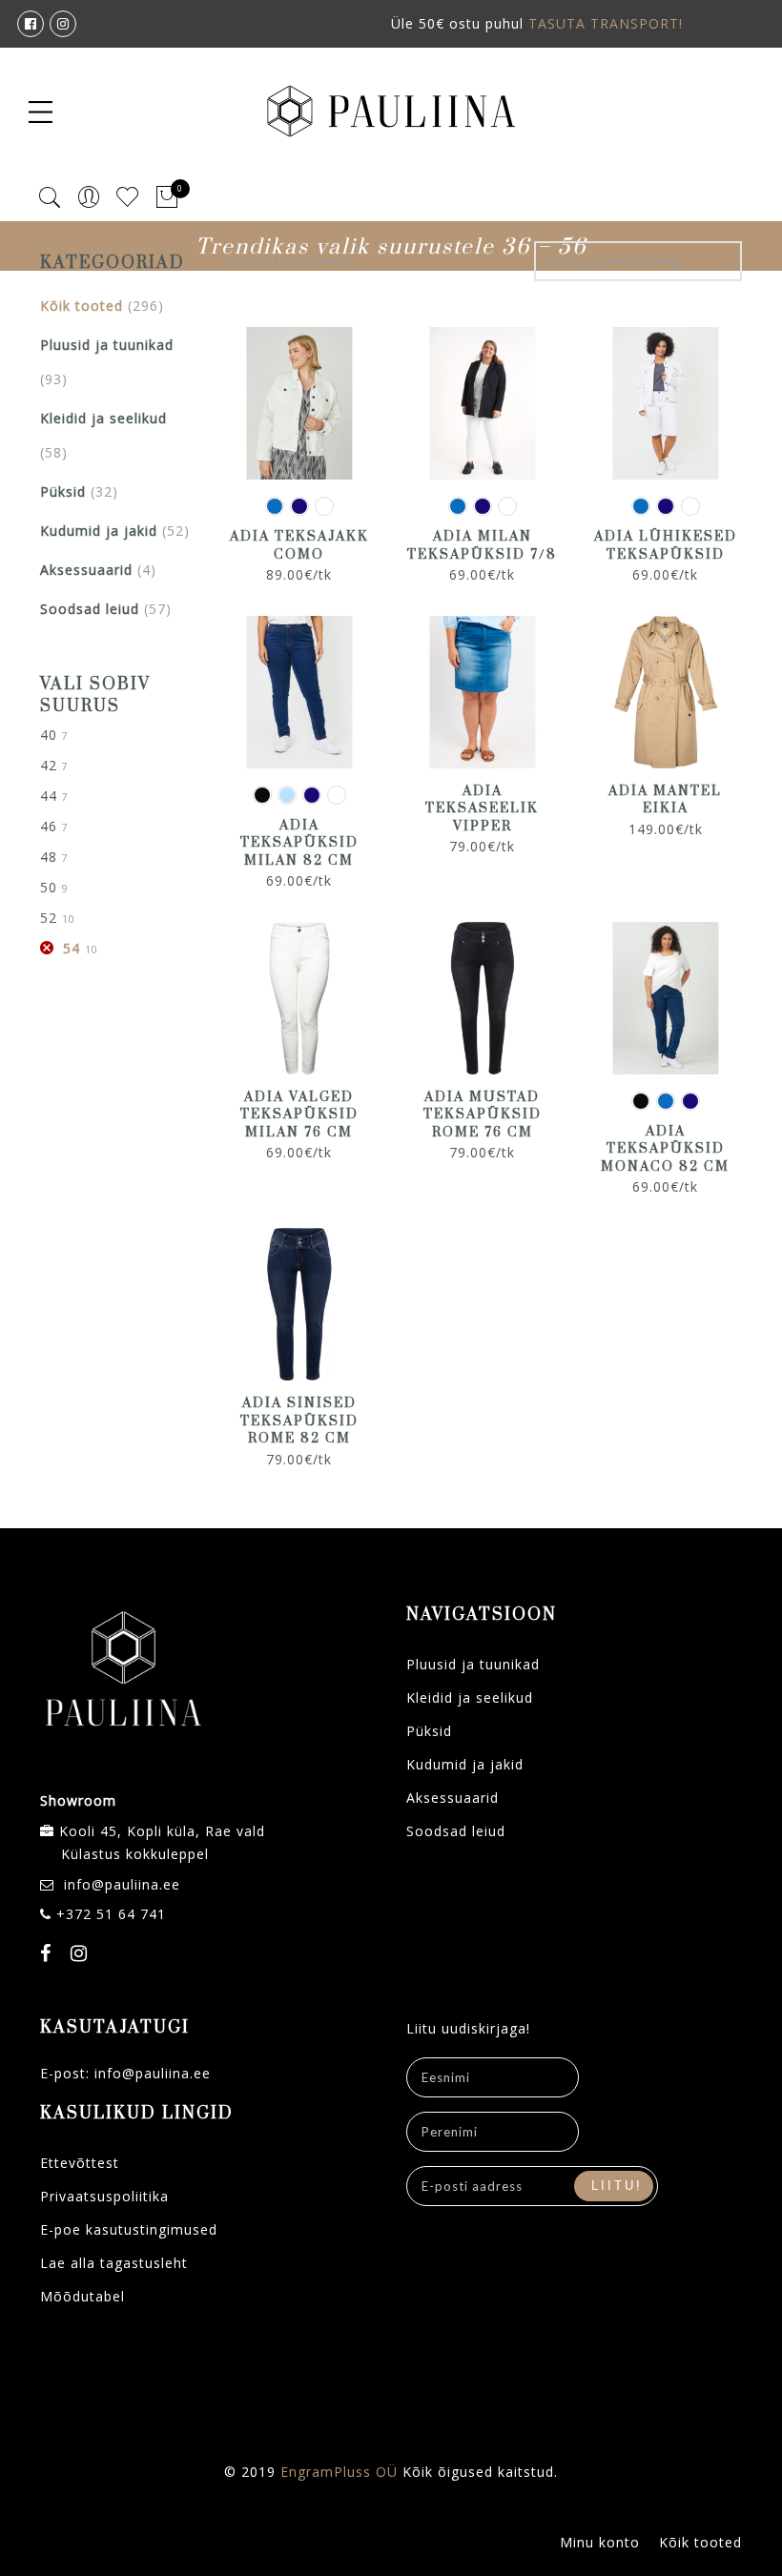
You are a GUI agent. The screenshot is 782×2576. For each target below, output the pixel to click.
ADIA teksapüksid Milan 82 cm (299, 843)
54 (72, 948)
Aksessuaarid (86, 570)
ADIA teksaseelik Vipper (482, 809)
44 (49, 796)
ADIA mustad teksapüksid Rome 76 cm (483, 1115)
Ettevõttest (80, 2163)
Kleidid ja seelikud (103, 418)
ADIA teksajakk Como (299, 546)
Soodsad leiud (90, 609)
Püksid (63, 491)
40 (49, 735)
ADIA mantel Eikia (665, 800)
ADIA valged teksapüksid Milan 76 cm (299, 1115)
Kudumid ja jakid (99, 531)
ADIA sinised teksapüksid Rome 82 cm (299, 1421)
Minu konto (600, 2542)
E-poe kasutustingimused (129, 2229)
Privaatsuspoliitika (104, 2196)
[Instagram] (82, 1955)
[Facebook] (48, 1955)
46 (49, 826)
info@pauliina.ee (122, 1884)
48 (49, 857)
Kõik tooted (82, 306)
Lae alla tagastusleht (114, 2263)
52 (49, 918)
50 (49, 887)
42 (49, 765)
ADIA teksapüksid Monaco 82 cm (665, 1149)
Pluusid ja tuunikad (107, 345)
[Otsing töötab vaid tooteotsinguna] (50, 198)
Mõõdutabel (82, 2296)
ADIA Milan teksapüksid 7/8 (482, 546)
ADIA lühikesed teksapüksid (666, 546)
